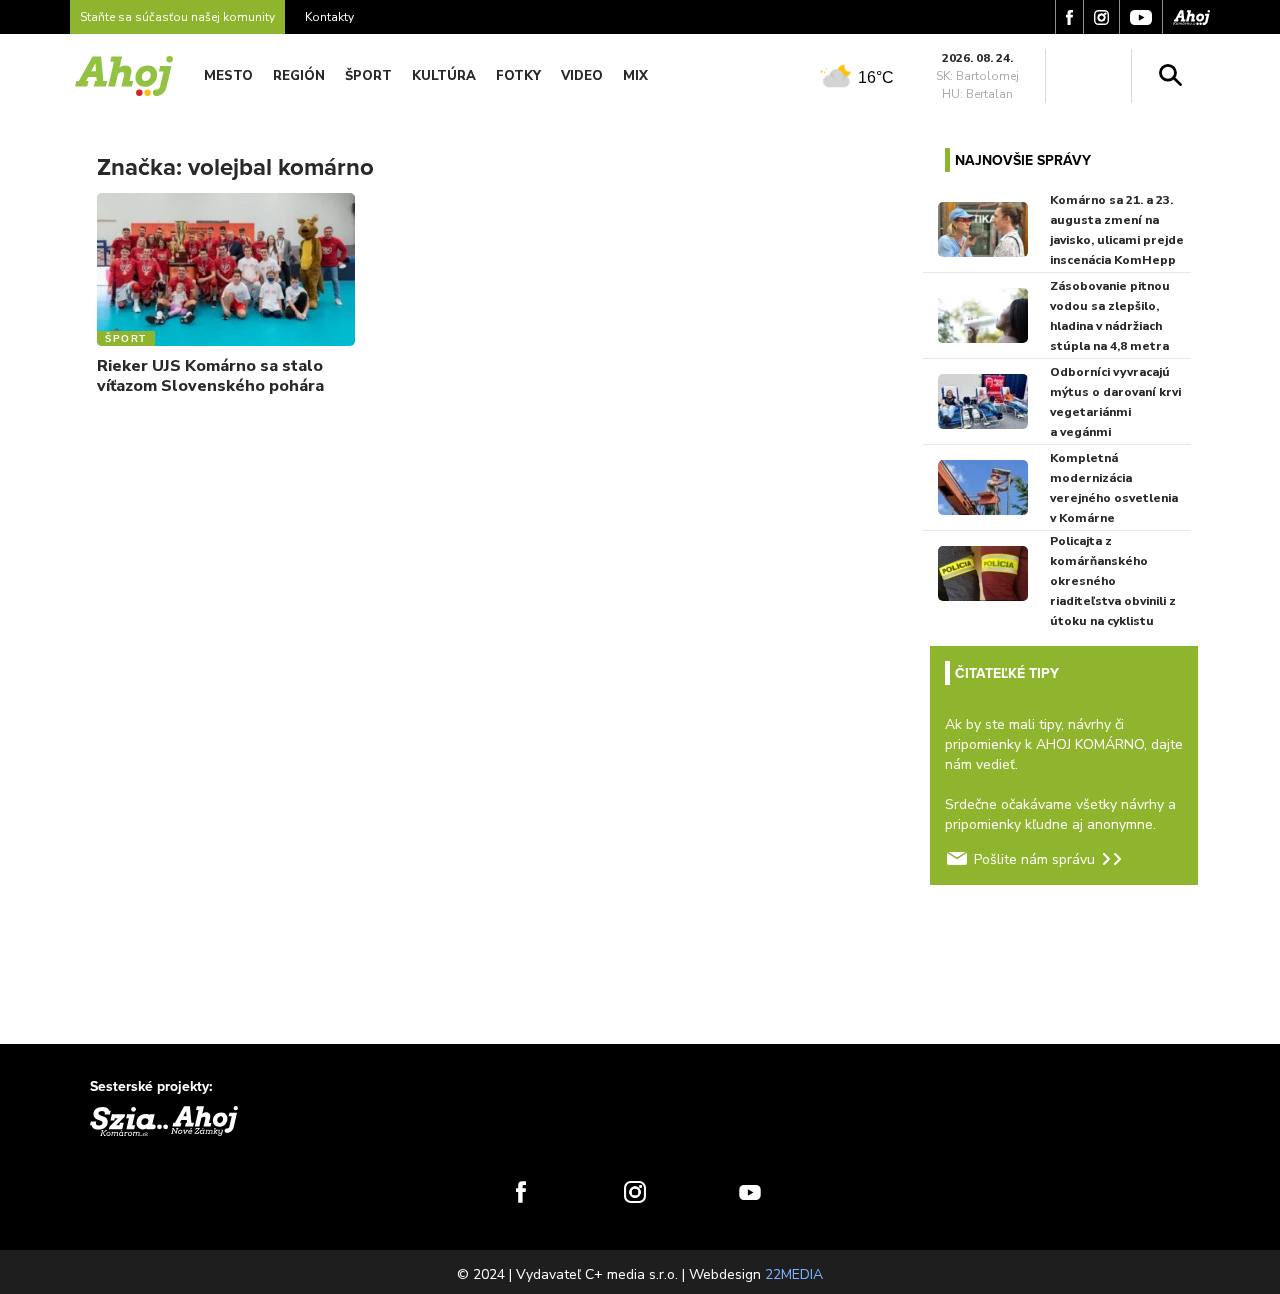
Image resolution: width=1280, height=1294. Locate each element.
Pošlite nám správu (1034, 859)
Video (582, 76)
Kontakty (329, 17)
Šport (368, 76)
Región (299, 76)
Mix (635, 76)
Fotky (518, 76)
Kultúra (444, 76)
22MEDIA (794, 1274)
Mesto (228, 76)
